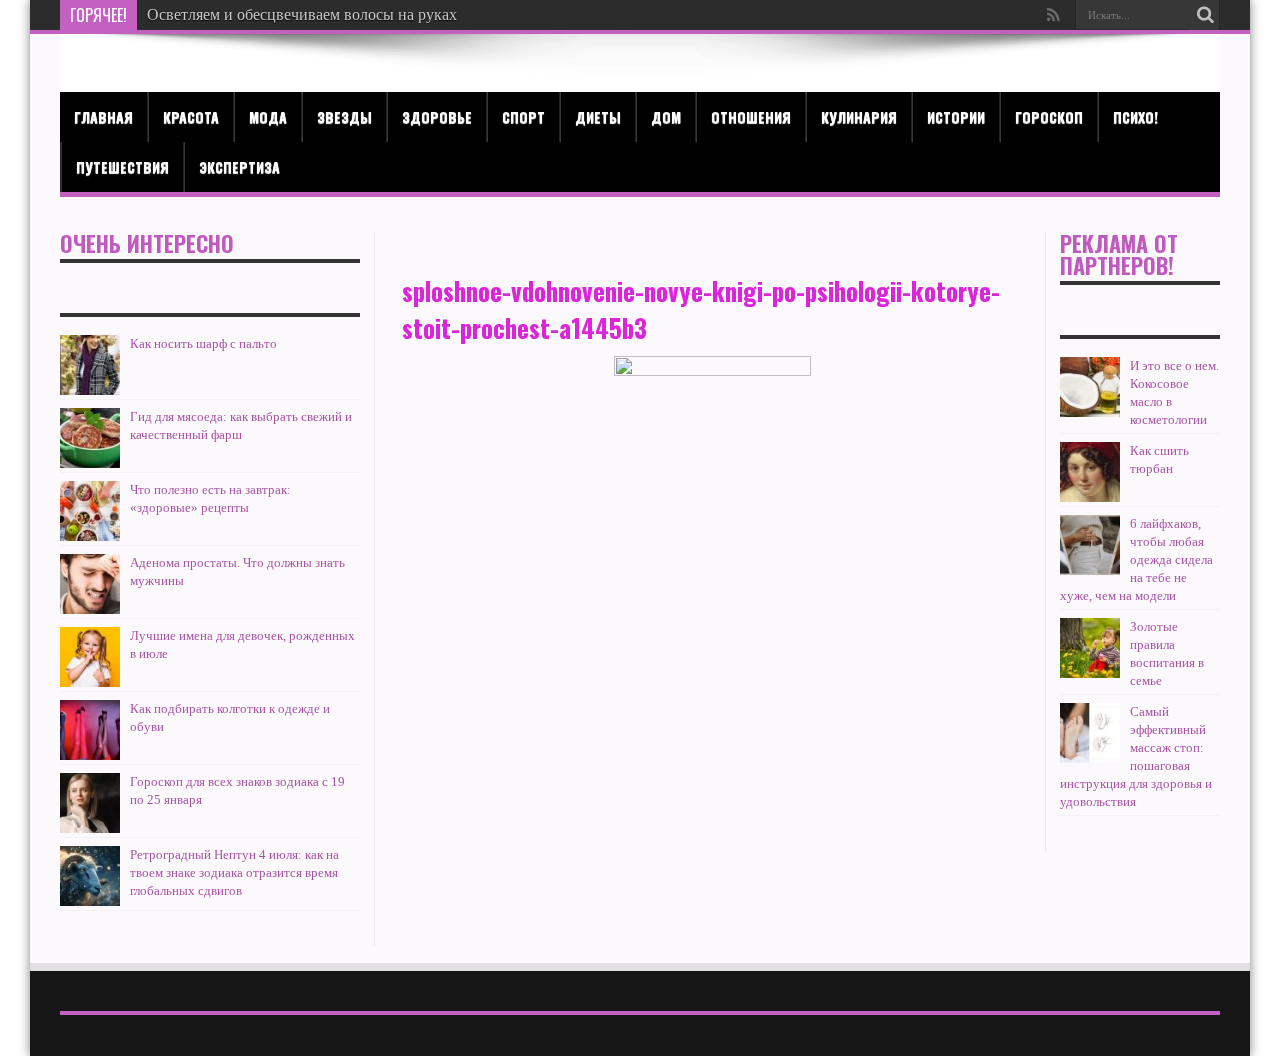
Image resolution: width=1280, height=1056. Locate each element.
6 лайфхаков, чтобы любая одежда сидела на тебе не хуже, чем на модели (1136, 559)
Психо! (1135, 116)
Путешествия (122, 166)
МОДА (268, 116)
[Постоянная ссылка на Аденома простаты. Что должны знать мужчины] (90, 584)
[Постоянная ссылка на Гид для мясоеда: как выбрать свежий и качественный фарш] (90, 438)
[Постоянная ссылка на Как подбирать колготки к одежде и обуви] (90, 730)
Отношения (751, 116)
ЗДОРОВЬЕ (437, 116)
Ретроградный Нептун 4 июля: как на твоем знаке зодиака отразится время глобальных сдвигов (234, 872)
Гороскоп (1049, 116)
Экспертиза (239, 166)
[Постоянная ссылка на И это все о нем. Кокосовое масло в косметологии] (1090, 387)
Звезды (344, 116)
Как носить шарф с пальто (203, 343)
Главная (103, 116)
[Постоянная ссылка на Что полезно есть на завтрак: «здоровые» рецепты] (90, 511)
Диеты (598, 116)
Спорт (523, 116)
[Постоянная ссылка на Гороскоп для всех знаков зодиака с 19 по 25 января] (90, 803)
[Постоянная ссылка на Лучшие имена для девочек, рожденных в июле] (90, 657)
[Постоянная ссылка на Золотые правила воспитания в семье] (1090, 648)
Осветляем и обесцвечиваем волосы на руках (302, 14)
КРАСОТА (191, 116)
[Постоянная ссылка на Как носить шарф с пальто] (90, 365)
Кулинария (859, 116)
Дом (666, 116)
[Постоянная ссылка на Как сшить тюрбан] (1090, 472)
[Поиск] (1205, 15)
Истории (956, 116)
